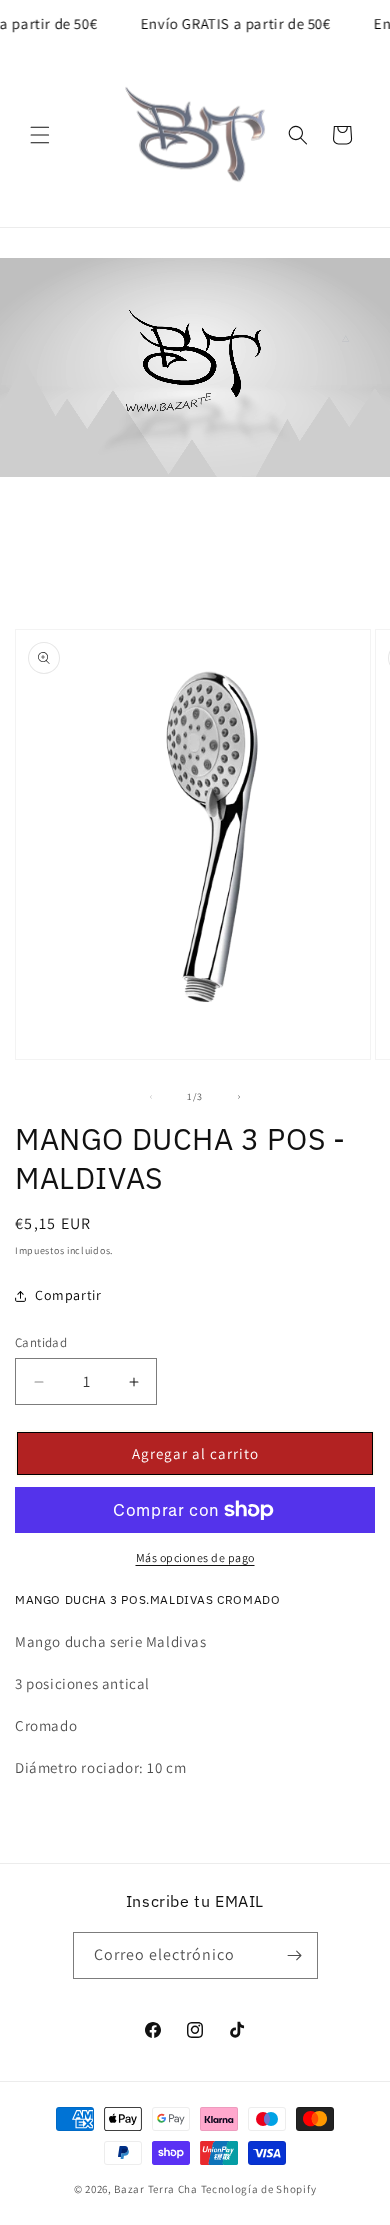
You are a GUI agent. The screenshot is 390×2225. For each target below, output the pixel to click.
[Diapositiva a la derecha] (239, 1097)
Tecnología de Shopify (259, 2189)
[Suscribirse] (295, 1955)
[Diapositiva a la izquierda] (151, 1097)
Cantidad (41, 1342)
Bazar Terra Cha (156, 2189)
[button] (40, 135)
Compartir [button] (68, 1295)
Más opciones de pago (195, 1557)
